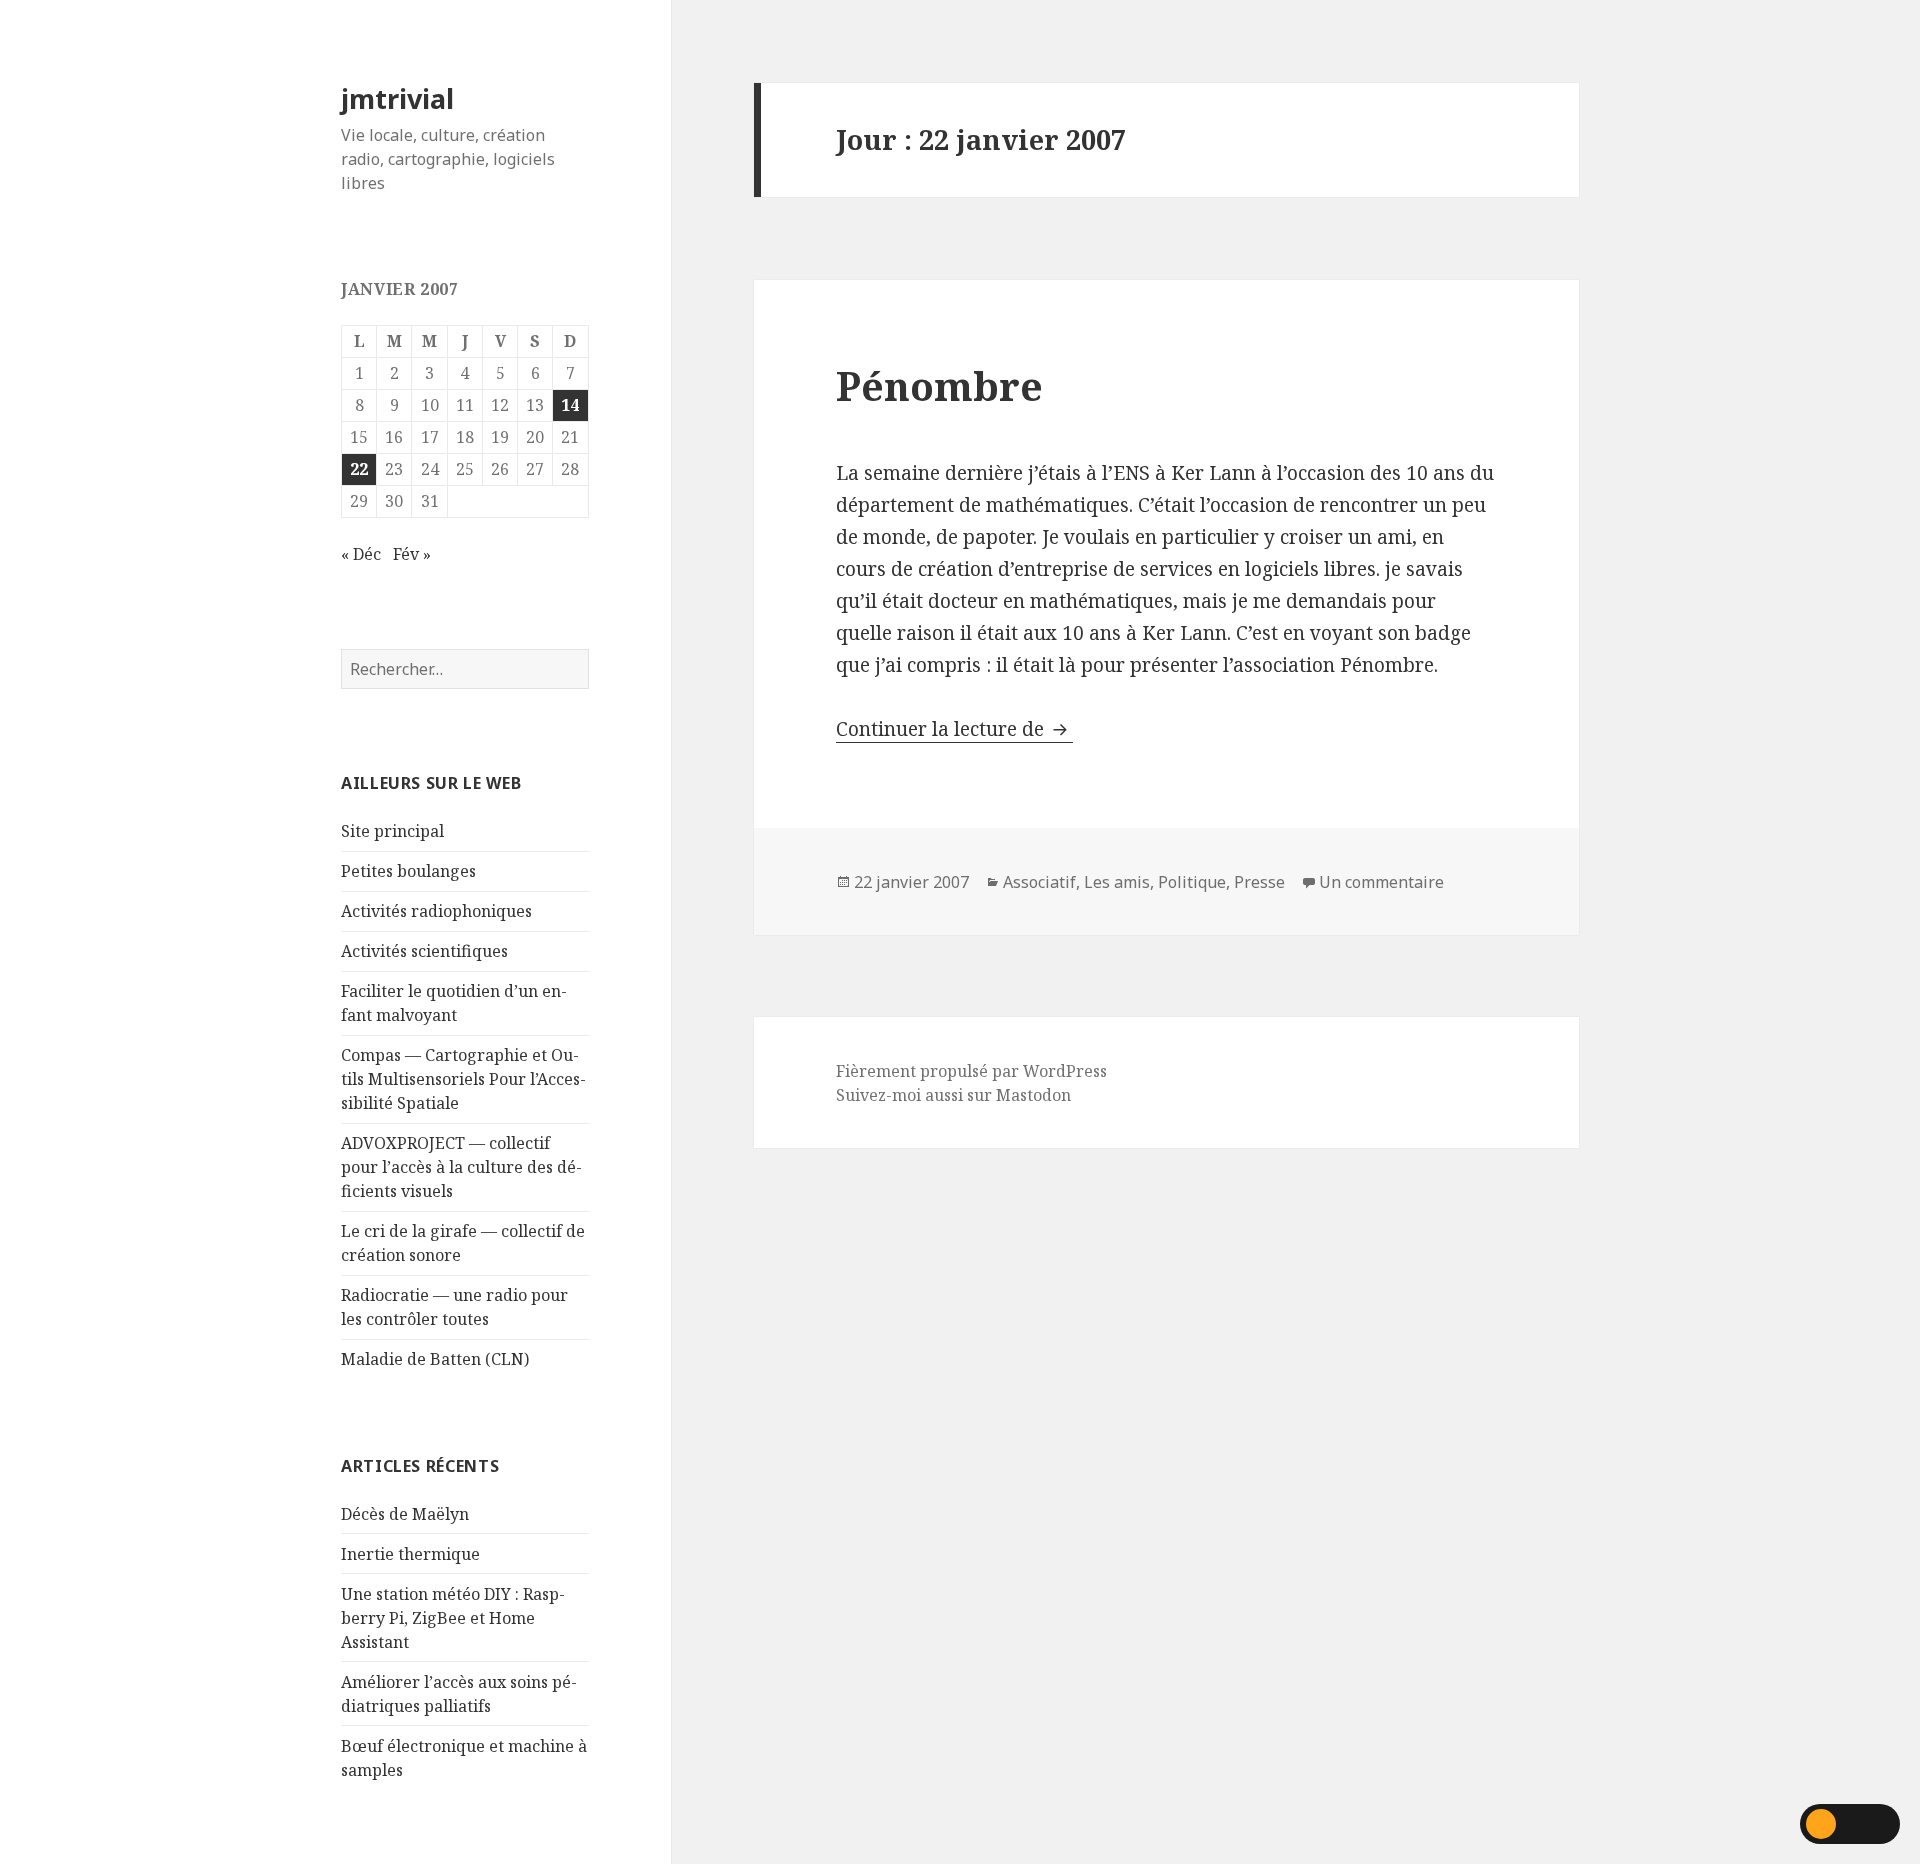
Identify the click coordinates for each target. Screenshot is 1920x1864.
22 (359, 469)
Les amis (1117, 882)
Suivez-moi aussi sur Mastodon (953, 1095)
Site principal (392, 831)
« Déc (361, 554)
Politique (1192, 882)
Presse (1259, 882)
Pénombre (939, 385)
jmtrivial (397, 98)
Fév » (412, 554)
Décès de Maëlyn (405, 1514)
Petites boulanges (408, 871)
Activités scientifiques (424, 951)
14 (570, 405)
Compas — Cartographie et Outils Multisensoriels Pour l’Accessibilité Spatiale (463, 1079)
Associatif (1039, 882)
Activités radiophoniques (436, 911)
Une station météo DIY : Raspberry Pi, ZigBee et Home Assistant (453, 1618)
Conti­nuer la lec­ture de (954, 729)
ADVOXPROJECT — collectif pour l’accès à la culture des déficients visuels (461, 1167)
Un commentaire (1381, 882)
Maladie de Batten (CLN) (435, 1359)
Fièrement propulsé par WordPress (971, 1071)
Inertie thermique (410, 1554)
